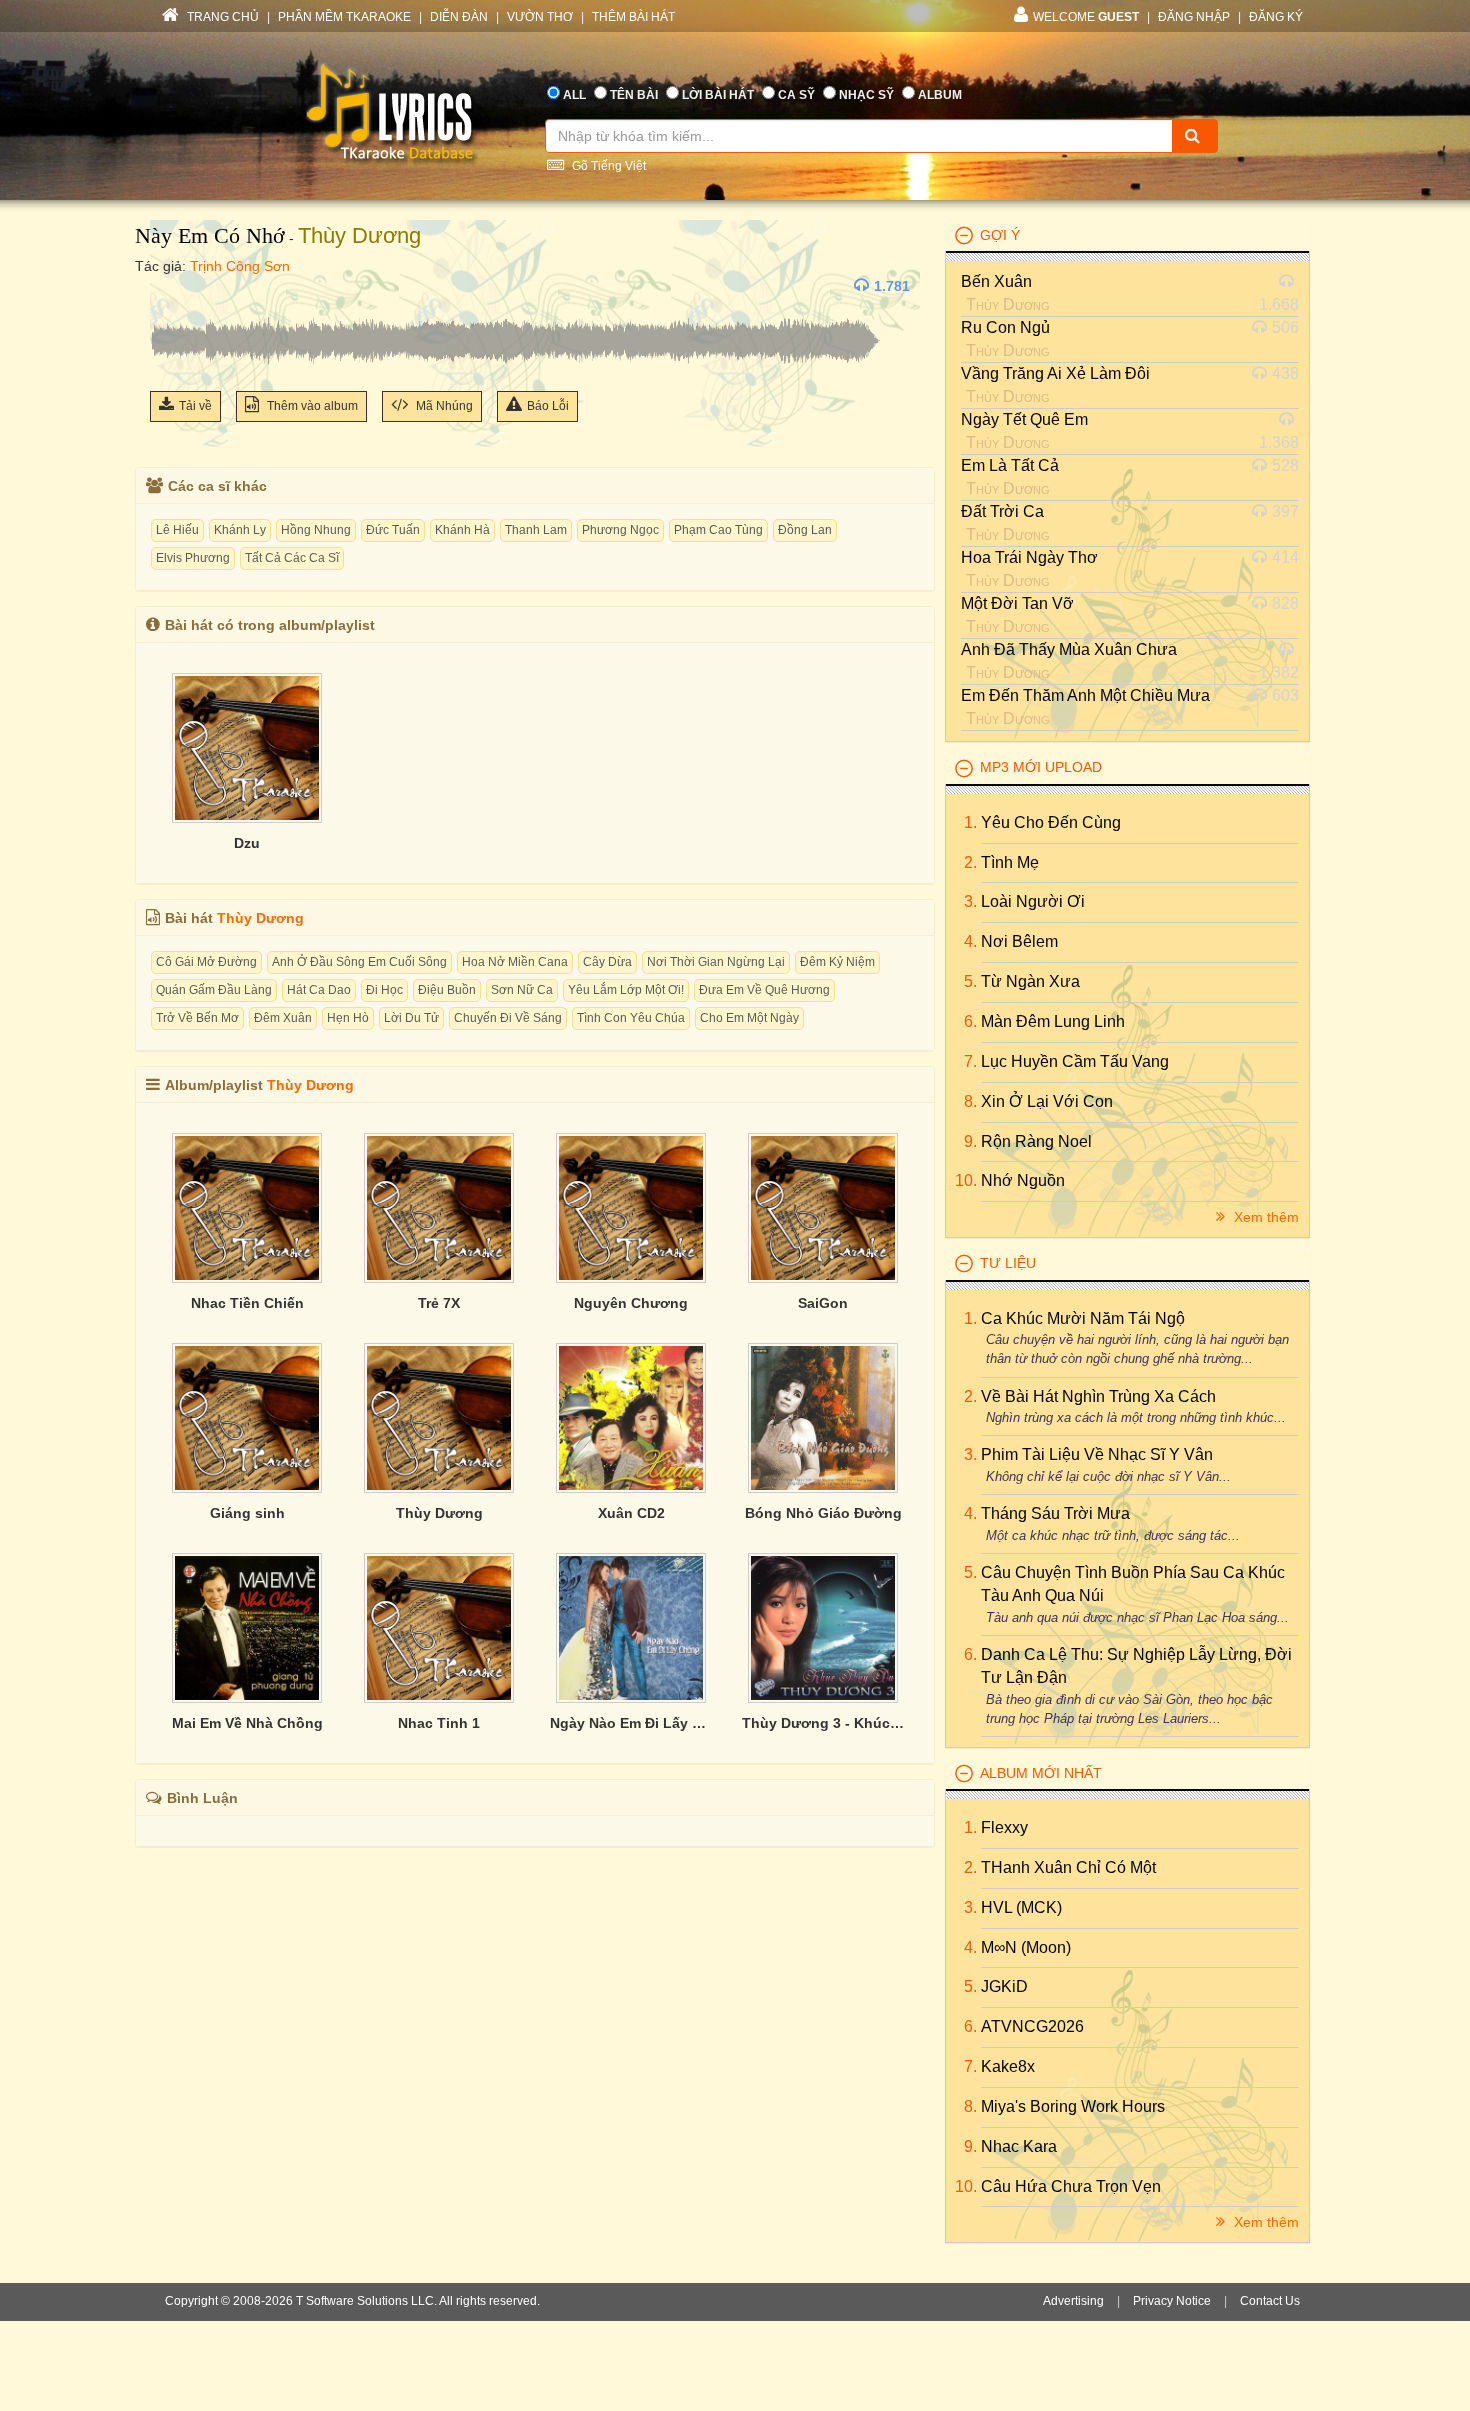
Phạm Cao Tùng (718, 530)
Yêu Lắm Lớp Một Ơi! (626, 990)
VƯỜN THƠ (540, 17)
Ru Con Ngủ (1005, 327)
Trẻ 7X (439, 1303)
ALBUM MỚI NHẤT (1041, 1773)
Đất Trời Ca (1002, 511)
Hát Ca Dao (319, 990)
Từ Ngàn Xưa (1030, 981)
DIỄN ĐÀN (459, 17)
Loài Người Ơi (1033, 901)
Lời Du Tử (411, 1018)
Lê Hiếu (177, 530)
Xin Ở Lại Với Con (1047, 1101)
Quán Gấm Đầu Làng (214, 990)
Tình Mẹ (1010, 862)
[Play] (170, 286)
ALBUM (940, 95)
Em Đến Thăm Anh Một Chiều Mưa (1085, 695)
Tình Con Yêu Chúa (631, 1018)
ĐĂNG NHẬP (1194, 17)
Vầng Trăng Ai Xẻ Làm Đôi (1055, 373)
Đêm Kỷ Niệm (837, 962)
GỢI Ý (1000, 235)
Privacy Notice (1172, 2301)
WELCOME (1086, 17)
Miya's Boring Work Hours (1073, 2106)
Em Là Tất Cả (1010, 465)
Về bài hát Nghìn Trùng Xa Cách (1098, 1396)
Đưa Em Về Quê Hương (764, 990)
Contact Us (1270, 2301)
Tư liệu (1008, 1263)
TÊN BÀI (634, 95)
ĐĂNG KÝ (1276, 17)
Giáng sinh (247, 1513)
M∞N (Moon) (1026, 1947)
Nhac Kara (1019, 2146)
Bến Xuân (996, 281)
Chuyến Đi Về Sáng (508, 1018)
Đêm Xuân (283, 1018)
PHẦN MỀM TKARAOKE (344, 17)
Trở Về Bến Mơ (197, 1018)
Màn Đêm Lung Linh (1053, 1021)
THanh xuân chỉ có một (1068, 1867)
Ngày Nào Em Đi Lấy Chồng (631, 1723)
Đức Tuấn (393, 530)
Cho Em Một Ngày (749, 1018)
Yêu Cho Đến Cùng (1051, 822)
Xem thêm (1264, 1217)
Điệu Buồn (447, 990)
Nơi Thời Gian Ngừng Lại (716, 962)
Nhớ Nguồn (1023, 1180)
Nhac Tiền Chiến (247, 1303)
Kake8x (1008, 2066)
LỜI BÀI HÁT (718, 95)
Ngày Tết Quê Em (1024, 419)
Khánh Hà (462, 530)
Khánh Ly (240, 530)
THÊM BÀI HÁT (633, 17)
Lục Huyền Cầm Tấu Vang (1075, 1061)
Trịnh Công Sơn (240, 266)
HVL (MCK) (1021, 1907)
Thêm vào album (311, 406)
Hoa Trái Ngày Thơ (1029, 557)
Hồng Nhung (316, 530)
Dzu (247, 843)
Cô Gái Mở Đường (206, 962)
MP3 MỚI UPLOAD (1041, 767)
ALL (574, 95)
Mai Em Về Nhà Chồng (247, 1723)
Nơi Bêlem (1019, 941)
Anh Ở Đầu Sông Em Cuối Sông (359, 962)
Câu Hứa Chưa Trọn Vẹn (1071, 2186)
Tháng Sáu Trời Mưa (1055, 1513)
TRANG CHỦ (221, 17)
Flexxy (1004, 1827)
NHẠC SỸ (866, 95)
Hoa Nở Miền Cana (515, 962)
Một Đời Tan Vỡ (1017, 603)
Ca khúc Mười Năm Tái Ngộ (1083, 1318)
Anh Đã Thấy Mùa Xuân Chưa (1069, 649)
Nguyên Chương (631, 1303)
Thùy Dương (359, 235)
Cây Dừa (607, 962)
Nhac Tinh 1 (439, 1723)
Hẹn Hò (348, 1018)
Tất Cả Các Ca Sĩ (292, 558)
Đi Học (384, 990)
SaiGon (823, 1303)
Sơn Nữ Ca (522, 990)
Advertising (1073, 2301)
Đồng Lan (805, 530)
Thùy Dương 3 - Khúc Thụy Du (823, 1723)
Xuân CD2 (631, 1513)
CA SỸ (796, 95)
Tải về (195, 406)
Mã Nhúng (443, 406)
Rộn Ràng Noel (1036, 1141)
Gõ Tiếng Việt (607, 166)
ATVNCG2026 (1032, 2026)
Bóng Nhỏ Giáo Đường (823, 1513)
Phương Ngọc (620, 530)
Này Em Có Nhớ (210, 235)
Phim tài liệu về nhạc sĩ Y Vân (1097, 1454)
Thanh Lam (536, 530)
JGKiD (1004, 1986)
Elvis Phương (193, 558)
